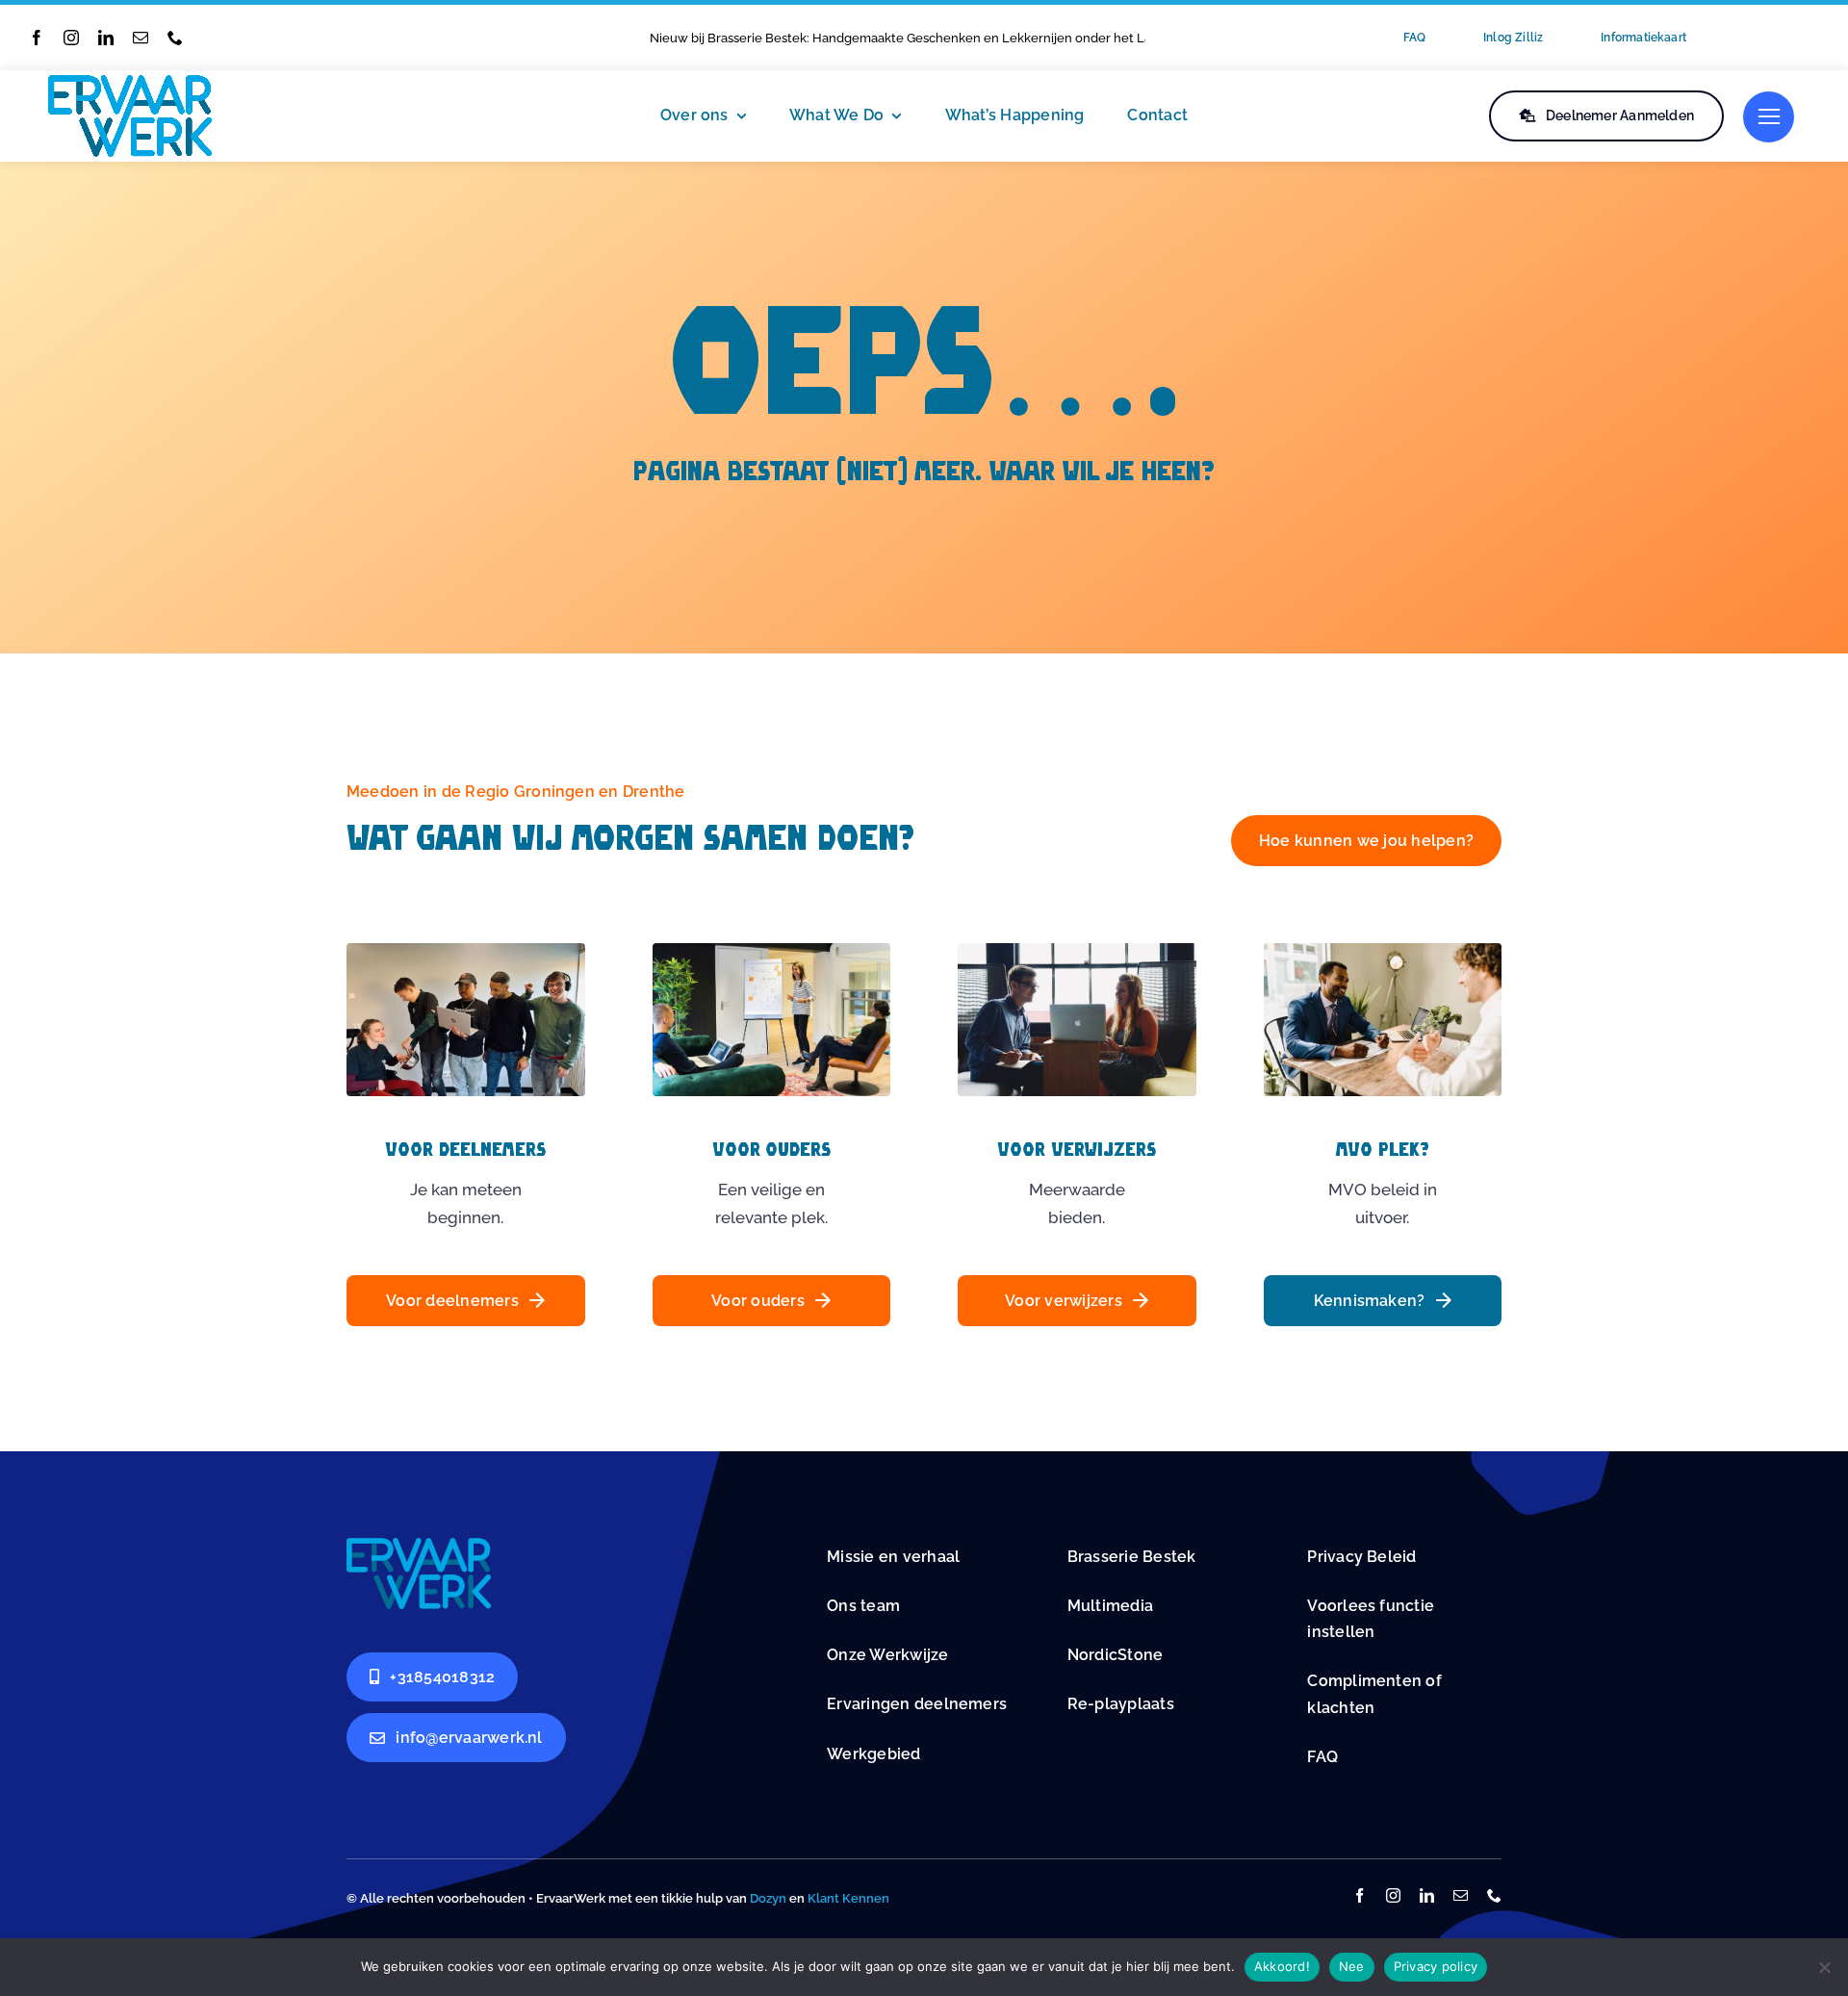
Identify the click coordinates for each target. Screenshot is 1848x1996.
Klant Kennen (848, 1898)
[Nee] (1824, 1967)
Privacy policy (1436, 1966)
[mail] (141, 38)
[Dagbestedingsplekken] (419, 1546)
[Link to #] (1769, 117)
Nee (1352, 1966)
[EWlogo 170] (130, 83)
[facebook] (37, 38)
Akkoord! (1282, 1966)
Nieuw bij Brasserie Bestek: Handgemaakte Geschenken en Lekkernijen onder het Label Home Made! (949, 38)
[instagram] (71, 38)
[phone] (175, 38)
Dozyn (768, 1898)
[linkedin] (106, 38)
